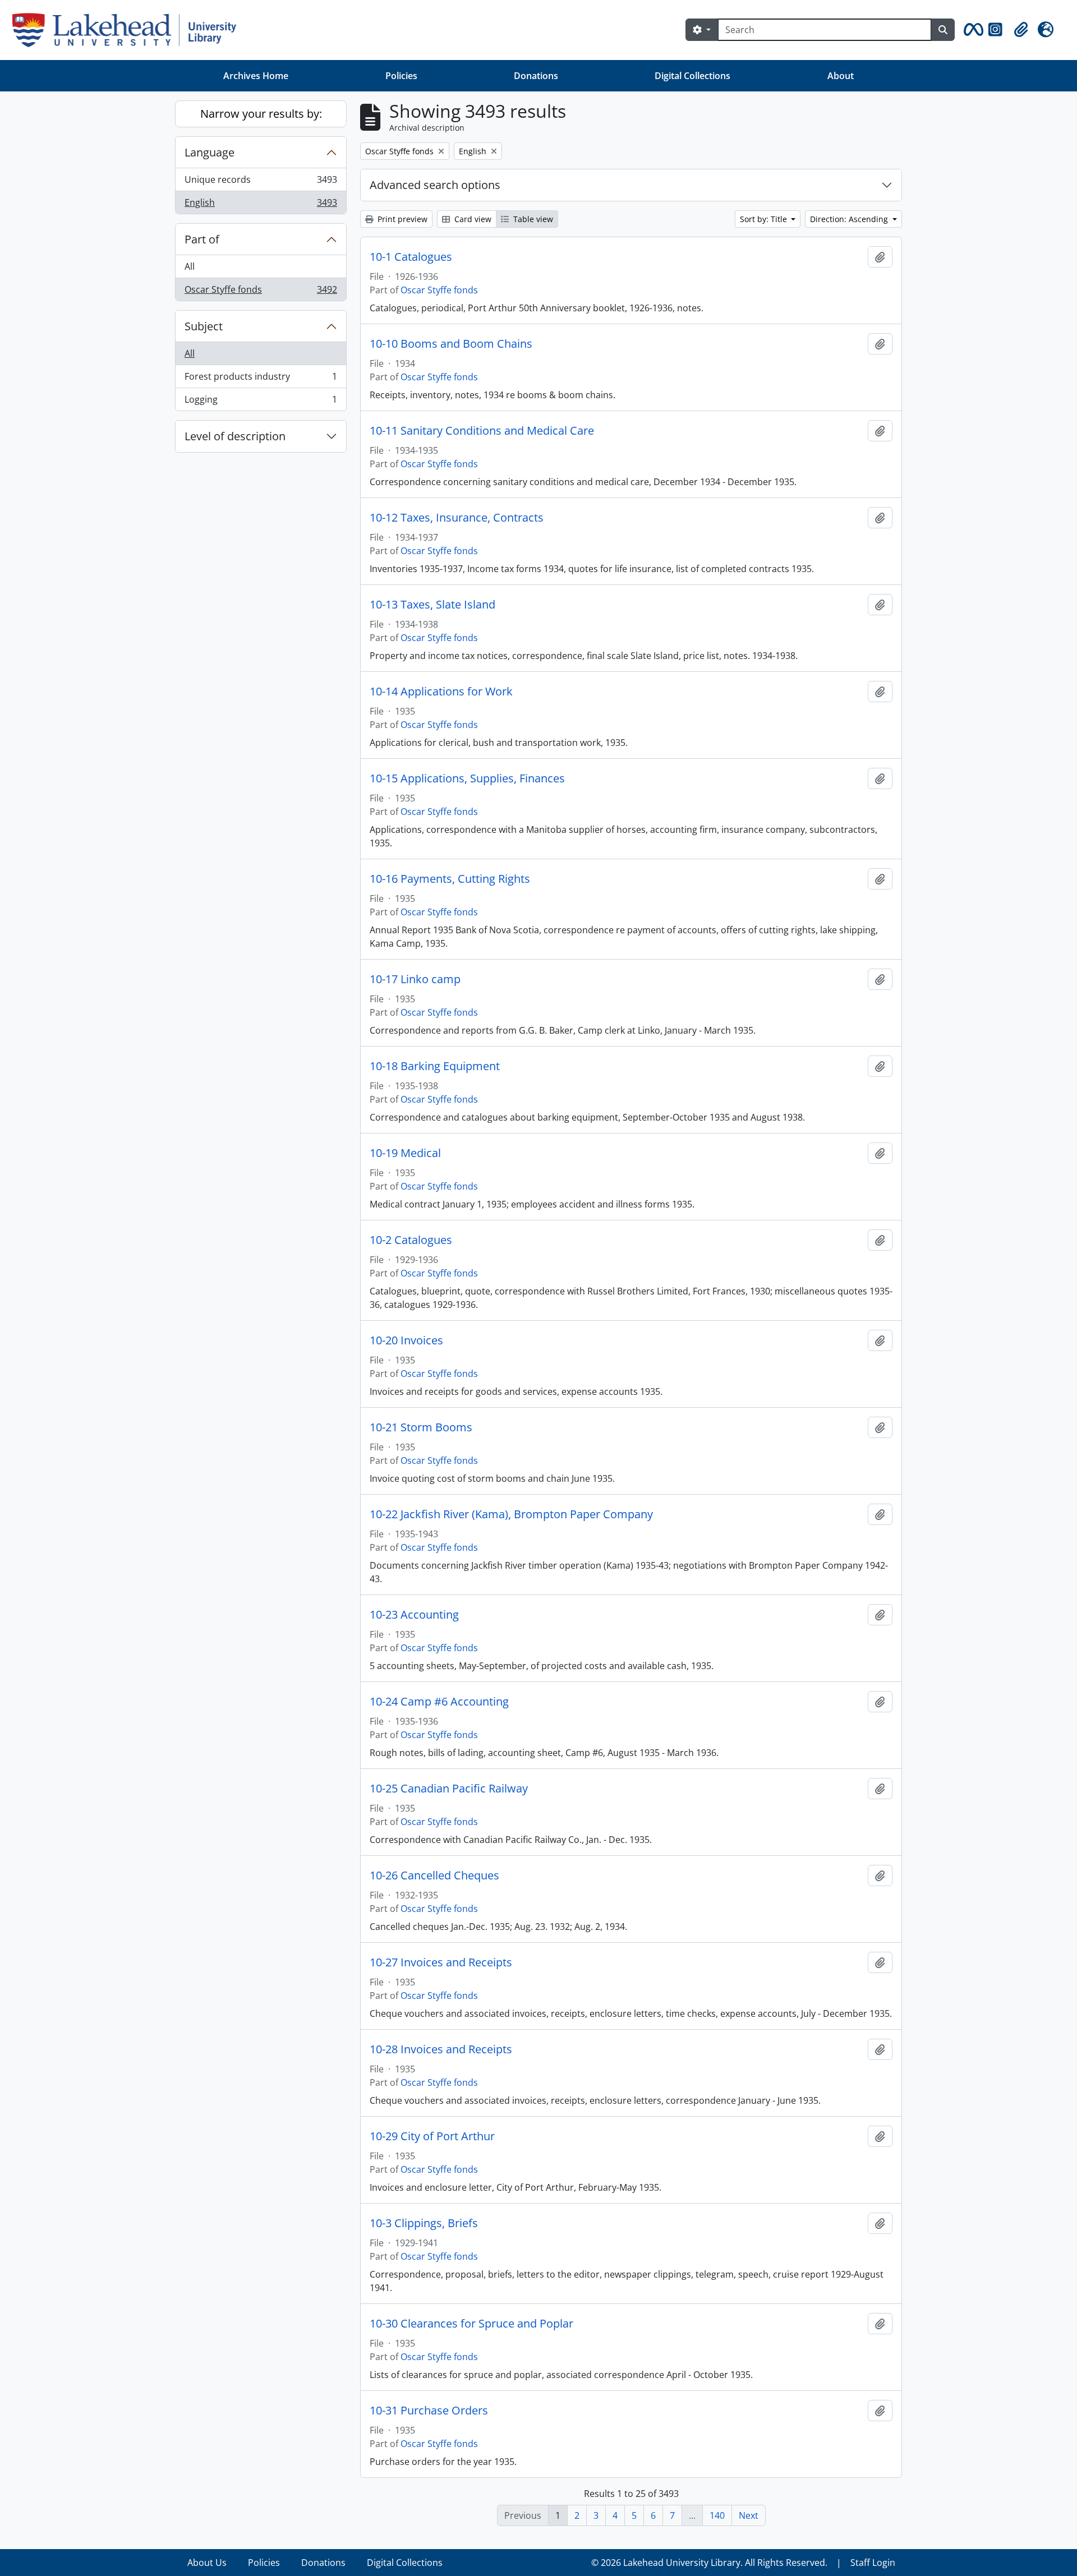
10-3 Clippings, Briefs (424, 2223)
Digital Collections (692, 76)
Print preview (401, 219)
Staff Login (873, 2563)
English (261, 205)
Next (749, 2515)
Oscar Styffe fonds (261, 292)
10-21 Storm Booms (421, 1427)
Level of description (235, 436)
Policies (401, 76)
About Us (207, 2563)
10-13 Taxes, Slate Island (432, 605)
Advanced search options (435, 185)
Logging (261, 402)
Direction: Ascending (850, 219)
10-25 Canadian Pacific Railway (449, 1789)
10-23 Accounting (414, 1615)
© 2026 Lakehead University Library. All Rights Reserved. (709, 2563)
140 (717, 2515)
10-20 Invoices (406, 1340)
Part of (202, 239)
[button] (972, 30)
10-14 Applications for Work (441, 692)
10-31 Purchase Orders (429, 2411)
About (841, 76)
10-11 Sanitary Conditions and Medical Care (482, 431)
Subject (204, 326)
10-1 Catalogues (411, 257)
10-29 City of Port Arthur (432, 2136)
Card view (472, 219)
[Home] (129, 30)
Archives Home (256, 76)
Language (210, 152)
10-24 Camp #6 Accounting (439, 1702)
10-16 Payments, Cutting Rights (450, 879)
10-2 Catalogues (411, 1240)
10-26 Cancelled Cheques (434, 1875)
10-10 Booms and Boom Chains (451, 344)
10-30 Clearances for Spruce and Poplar (471, 2324)
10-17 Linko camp (415, 979)
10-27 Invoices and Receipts (441, 1962)
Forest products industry (261, 379)
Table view (532, 219)
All (190, 266)
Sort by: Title (765, 219)
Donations (536, 76)
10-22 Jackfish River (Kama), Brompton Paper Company (511, 1514)
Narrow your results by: (261, 114)
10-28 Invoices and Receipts (441, 2049)
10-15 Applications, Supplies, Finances (467, 778)
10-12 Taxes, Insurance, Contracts (457, 518)
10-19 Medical (405, 1153)
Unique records (261, 182)
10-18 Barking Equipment (435, 1066)
